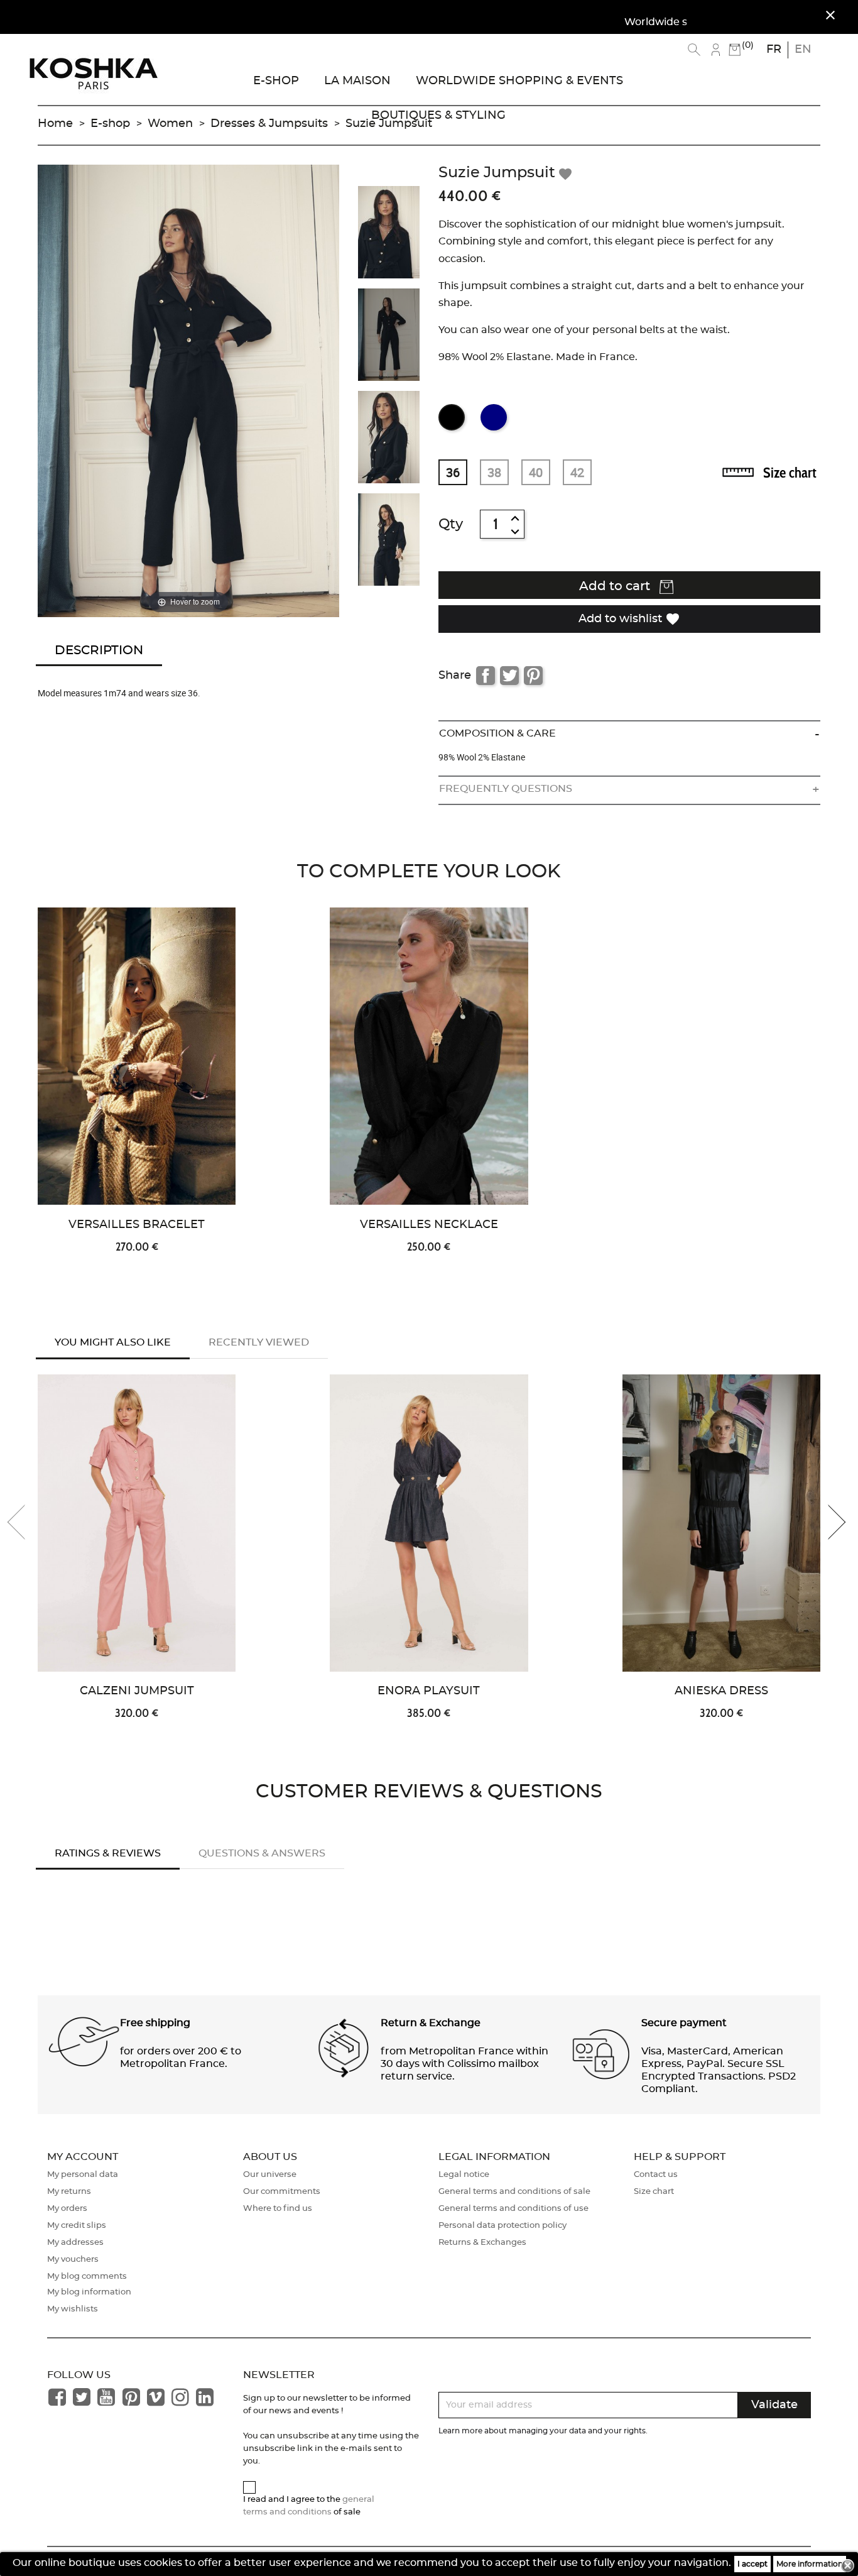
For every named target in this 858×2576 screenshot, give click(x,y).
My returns (69, 2192)
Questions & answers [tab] (262, 1853)
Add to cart (616, 586)
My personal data (83, 2175)
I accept (752, 2564)
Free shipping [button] (155, 2023)
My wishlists (73, 2309)
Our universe (270, 2175)
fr (774, 50)
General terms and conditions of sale (514, 2192)
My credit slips (77, 2226)
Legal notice (464, 2175)
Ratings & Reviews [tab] (108, 1853)
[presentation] (25, 1522)
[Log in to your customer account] (716, 50)
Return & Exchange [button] (431, 2023)
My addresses (75, 2243)
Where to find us (278, 2209)
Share (486, 676)
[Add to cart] (252, 1016)
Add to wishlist (629, 619)
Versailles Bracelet (137, 1225)
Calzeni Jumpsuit (137, 1691)
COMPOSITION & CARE (497, 733)
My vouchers (73, 2260)
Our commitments (282, 2192)
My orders (67, 2209)
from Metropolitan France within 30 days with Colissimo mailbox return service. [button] (464, 2064)
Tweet (509, 676)
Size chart (790, 473)
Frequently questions (506, 789)
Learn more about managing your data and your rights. (543, 2431)
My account (83, 2157)
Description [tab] (99, 650)
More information (810, 2564)
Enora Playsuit (429, 1691)
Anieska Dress (721, 1691)
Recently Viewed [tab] (259, 1342)
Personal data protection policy (502, 2226)
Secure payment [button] (684, 2023)
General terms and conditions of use (513, 2209)
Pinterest (533, 676)
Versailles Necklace (429, 1225)
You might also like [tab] (113, 1342)
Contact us (656, 2175)
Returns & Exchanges (482, 2243)
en (803, 50)
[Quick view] (252, 975)
